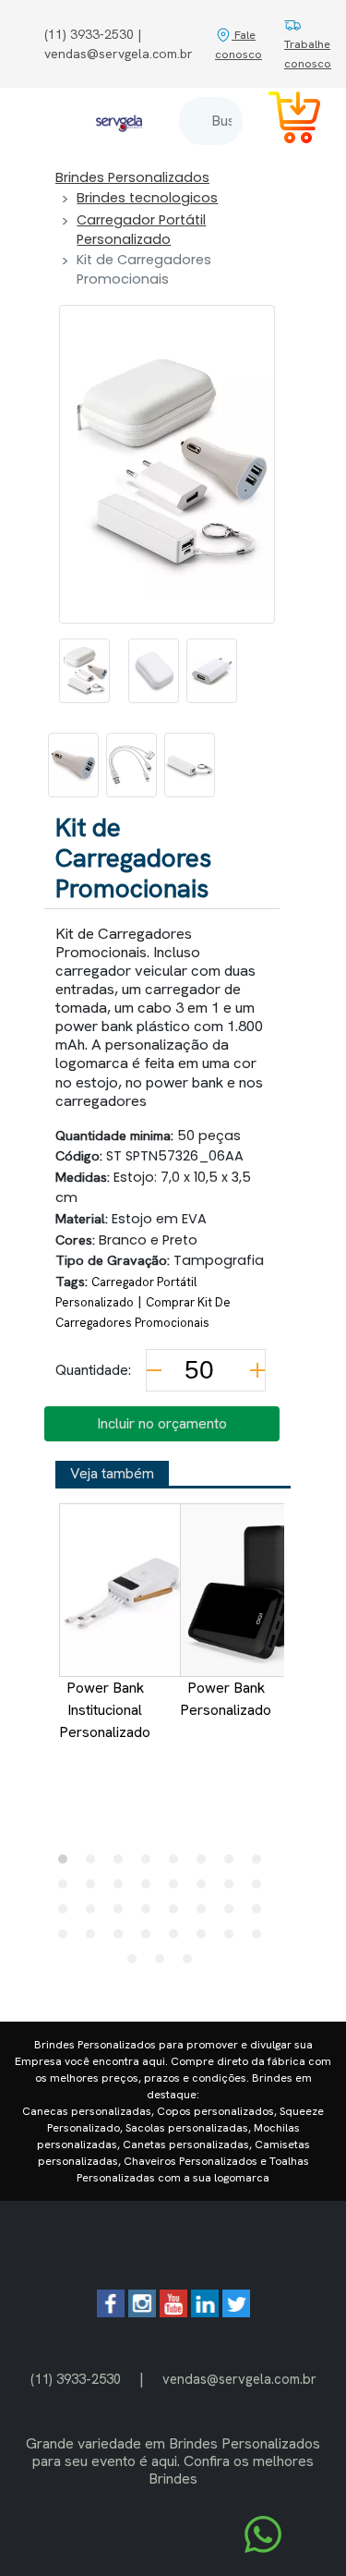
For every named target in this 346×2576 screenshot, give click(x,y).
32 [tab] (261, 1938)
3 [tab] (123, 1864)
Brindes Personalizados (132, 177)
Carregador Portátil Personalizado (141, 230)
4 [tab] (150, 1864)
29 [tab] (178, 1938)
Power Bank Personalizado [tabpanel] (226, 1699)
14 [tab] (206, 1889)
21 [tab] (178, 1914)
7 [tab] (233, 1864)
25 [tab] (67, 1938)
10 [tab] (95, 1889)
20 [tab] (150, 1914)
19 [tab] (123, 1914)
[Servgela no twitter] (236, 2312)
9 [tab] (67, 1889)
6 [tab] (206, 1864)
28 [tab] (150, 1938)
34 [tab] (164, 1963)
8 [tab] (261, 1864)
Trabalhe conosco (308, 54)
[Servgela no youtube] (173, 2312)
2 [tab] (95, 1864)
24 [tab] (261, 1914)
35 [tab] (192, 1963)
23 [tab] (233, 1914)
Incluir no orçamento (162, 1423)
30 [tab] (206, 1938)
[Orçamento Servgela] (283, 121)
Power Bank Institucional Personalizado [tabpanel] (105, 1710)
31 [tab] (233, 1938)
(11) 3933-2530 (76, 2379)
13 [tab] (178, 1889)
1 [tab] (67, 1864)
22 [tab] (206, 1914)
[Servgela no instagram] (142, 2312)
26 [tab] (95, 1938)
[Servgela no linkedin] (205, 2312)
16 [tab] (261, 1889)
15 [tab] (233, 1889)
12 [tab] (150, 1889)
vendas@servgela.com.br (239, 2379)
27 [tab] (123, 1938)
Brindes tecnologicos (147, 198)
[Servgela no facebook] (111, 2312)
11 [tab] (123, 1889)
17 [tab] (67, 1914)
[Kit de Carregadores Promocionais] (84, 671)
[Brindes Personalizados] (119, 121)
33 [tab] (137, 1963)
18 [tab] (95, 1914)
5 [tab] (178, 1864)
